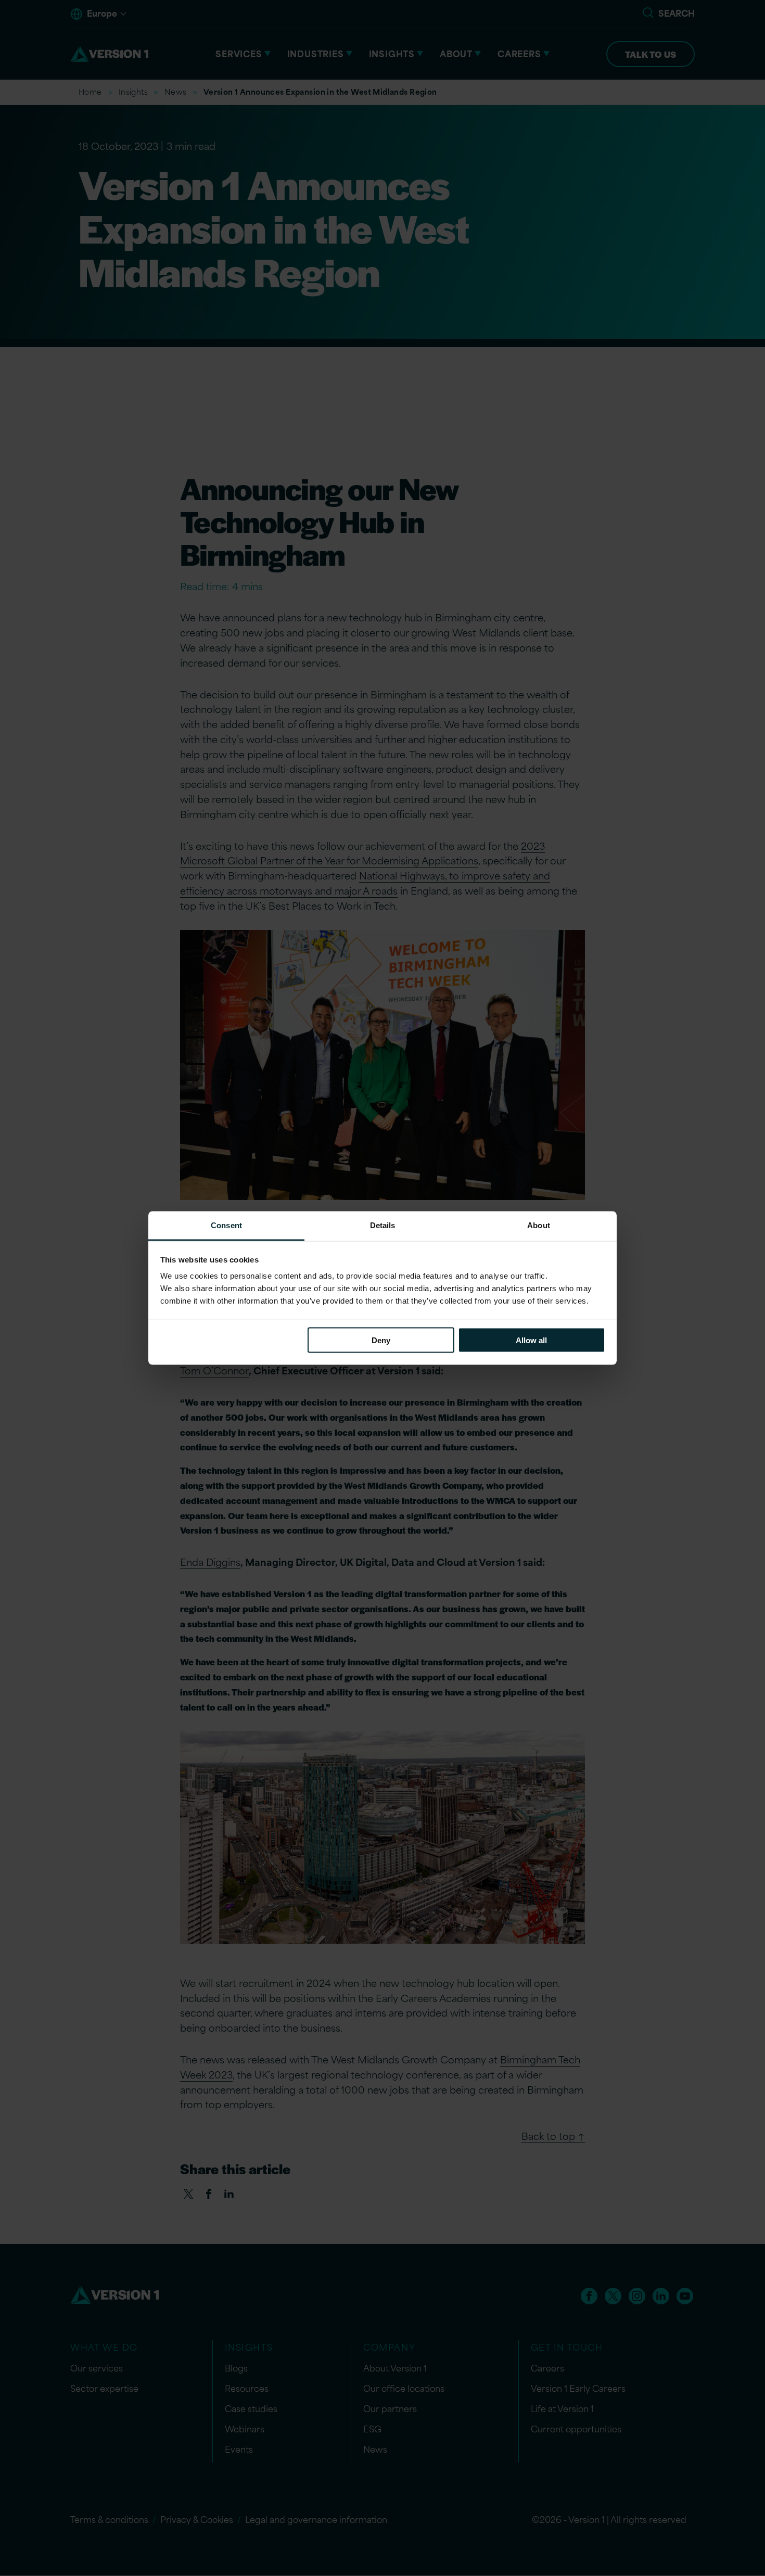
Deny (381, 1340)
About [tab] (539, 1225)
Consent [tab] (226, 1225)
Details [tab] (383, 1225)
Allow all (531, 1340)
